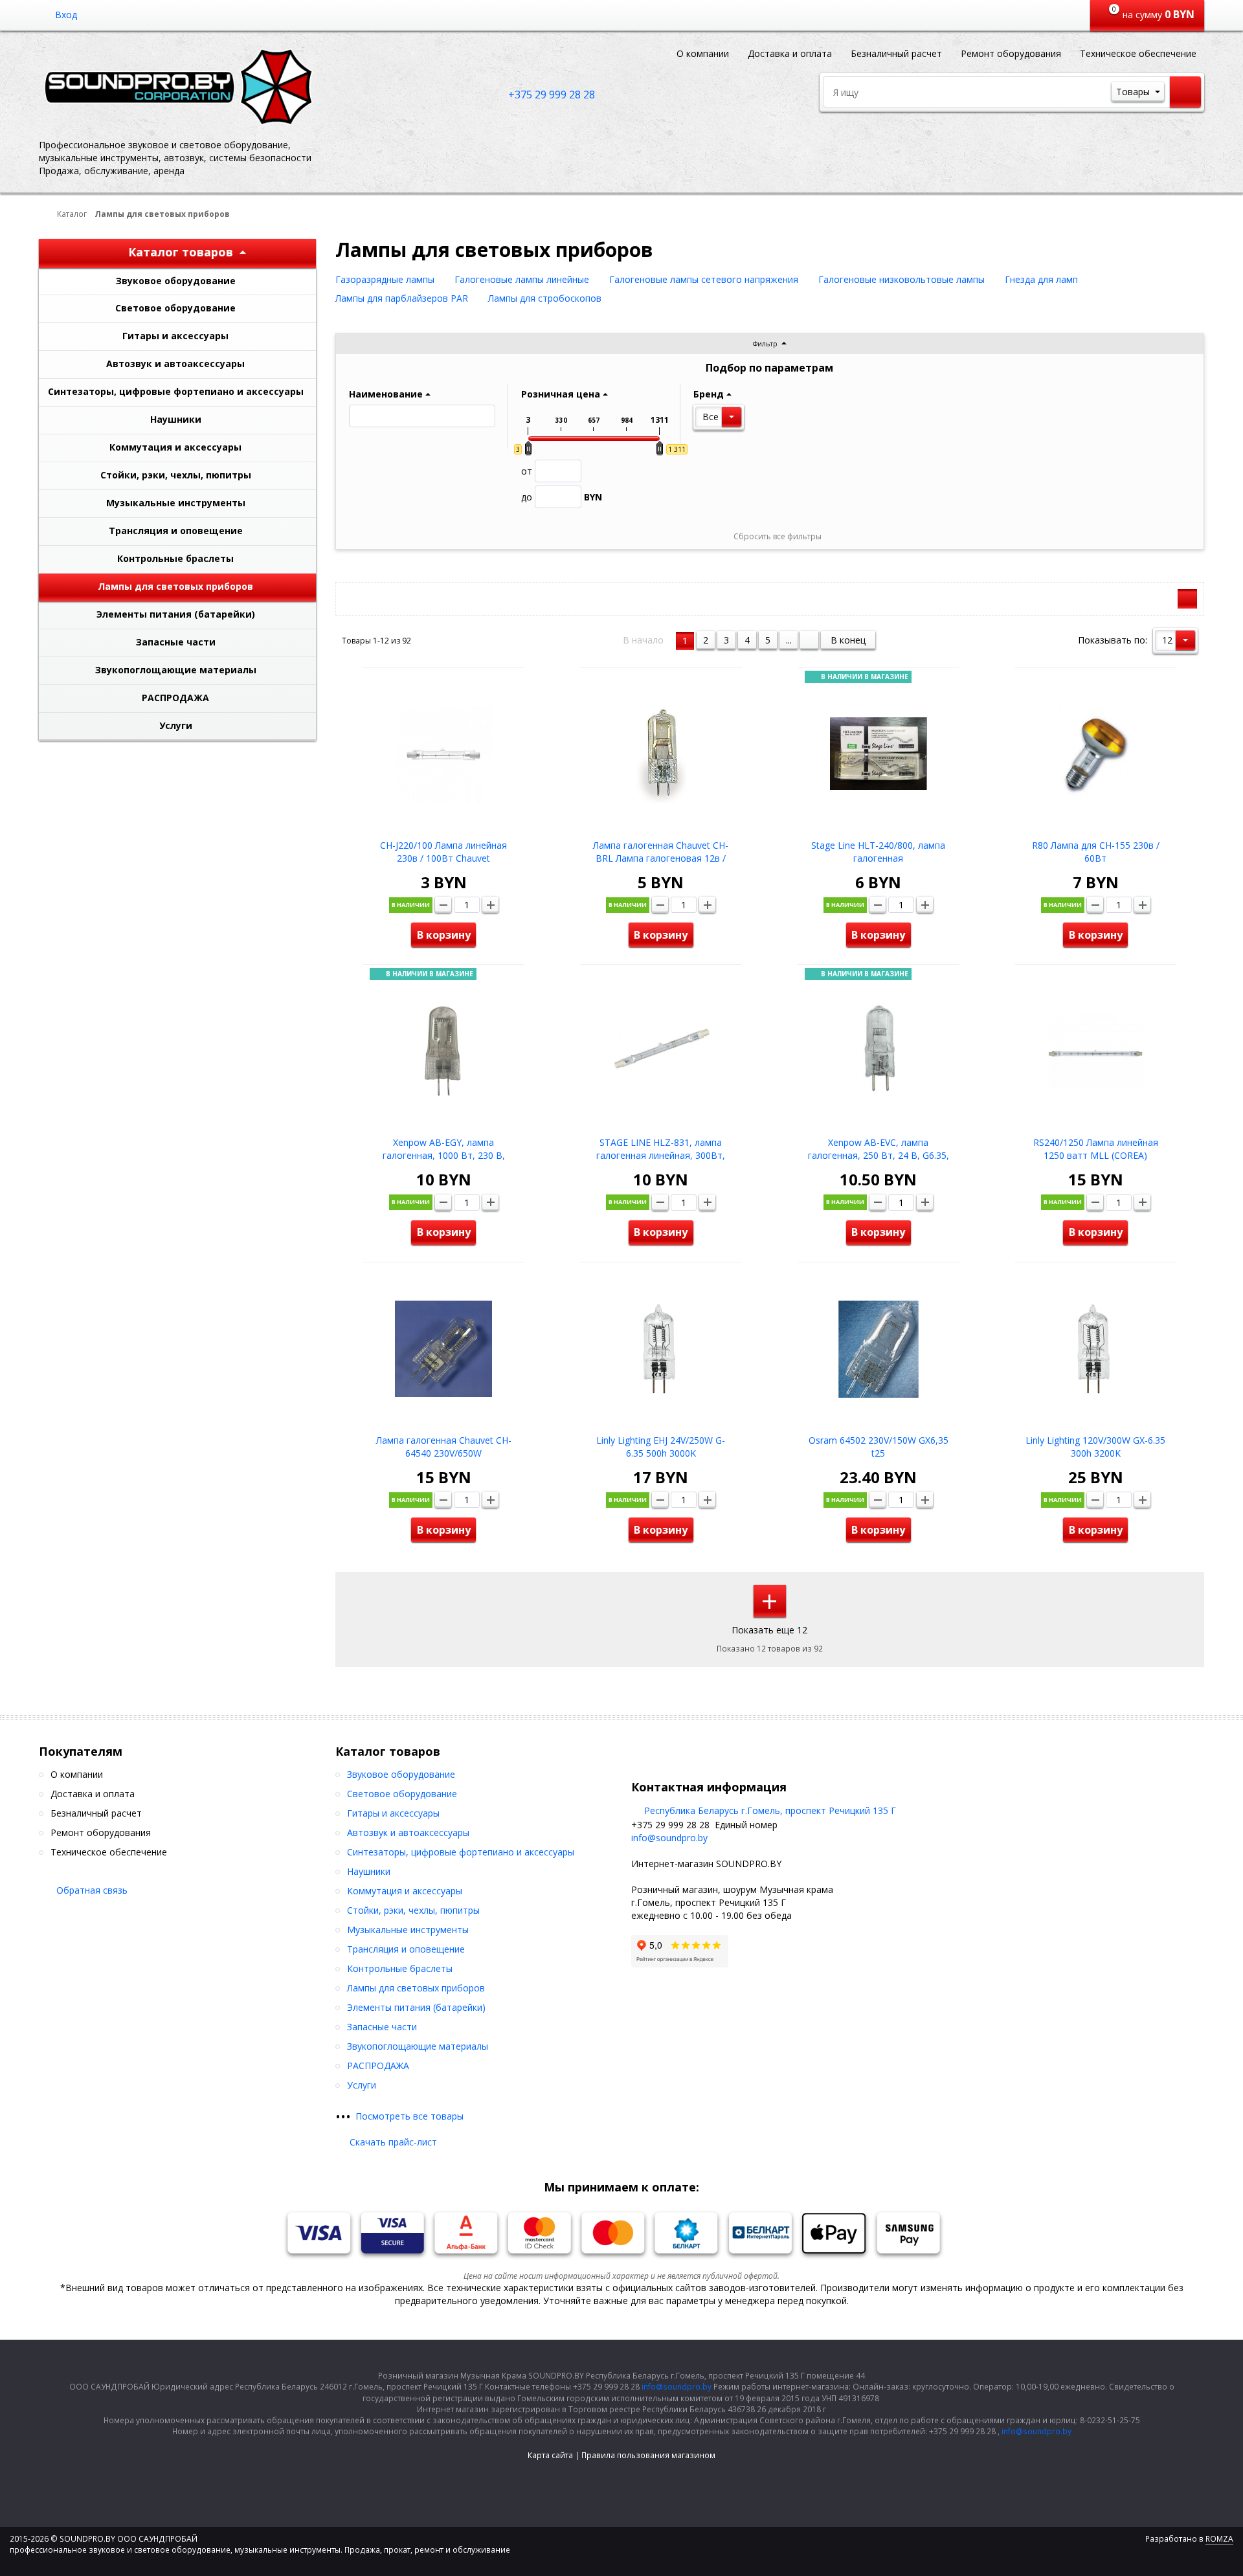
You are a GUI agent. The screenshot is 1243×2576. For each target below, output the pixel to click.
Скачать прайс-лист (393, 2142)
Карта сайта (550, 2455)
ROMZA (1219, 2539)
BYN (562, 497)
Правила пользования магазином (648, 2455)
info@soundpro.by (669, 1838)
